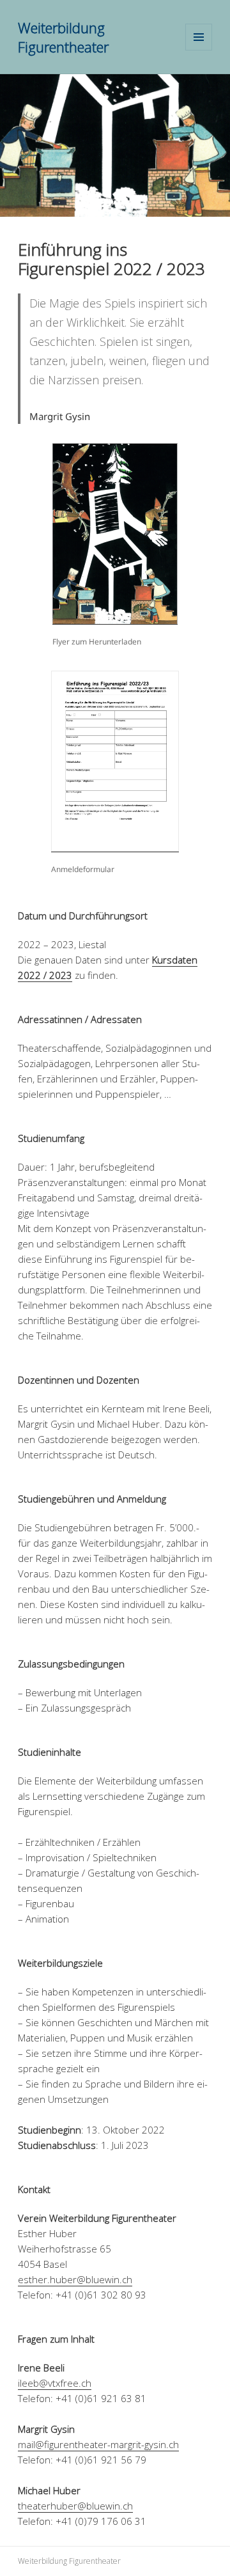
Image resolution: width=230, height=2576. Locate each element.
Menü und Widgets (199, 50)
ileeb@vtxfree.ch (55, 2383)
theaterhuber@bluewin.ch (75, 2506)
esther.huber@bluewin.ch (75, 2279)
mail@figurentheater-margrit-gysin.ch (98, 2444)
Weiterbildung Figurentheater (63, 37)
